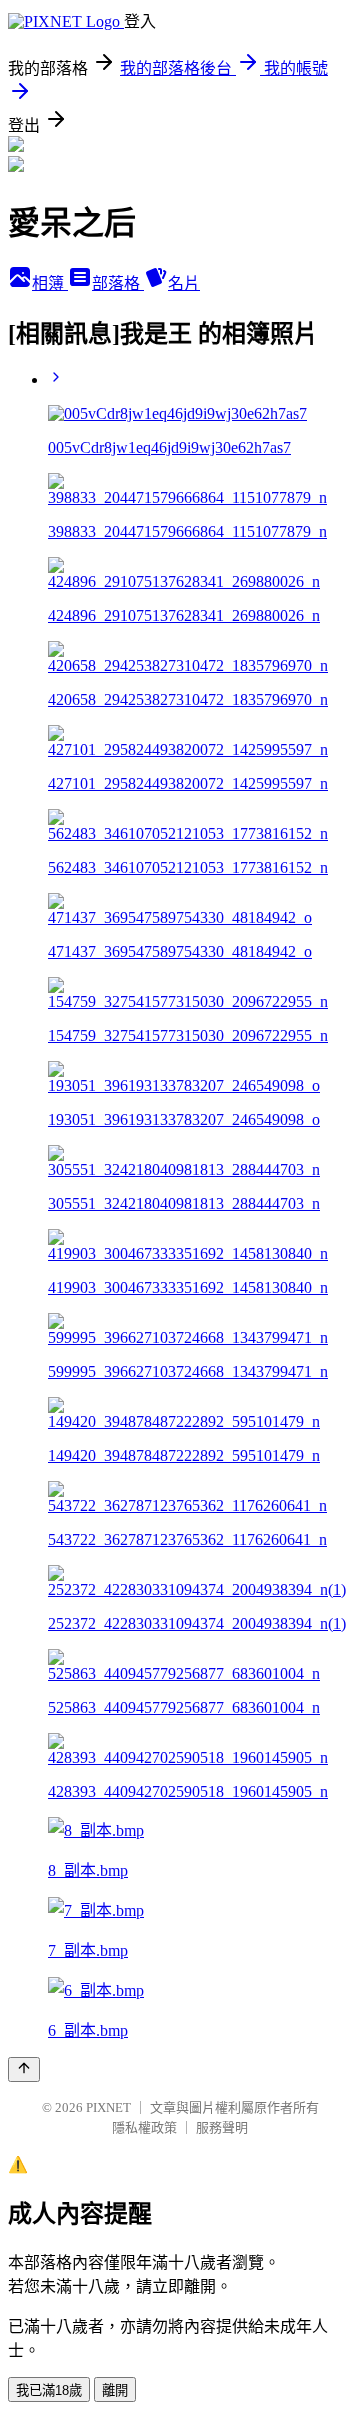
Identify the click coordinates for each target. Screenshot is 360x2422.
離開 (115, 2390)
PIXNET (108, 2107)
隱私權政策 (144, 2127)
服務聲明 (222, 2127)
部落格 (118, 283)
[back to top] (24, 2069)
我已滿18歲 (49, 2390)
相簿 (50, 283)
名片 (184, 283)
